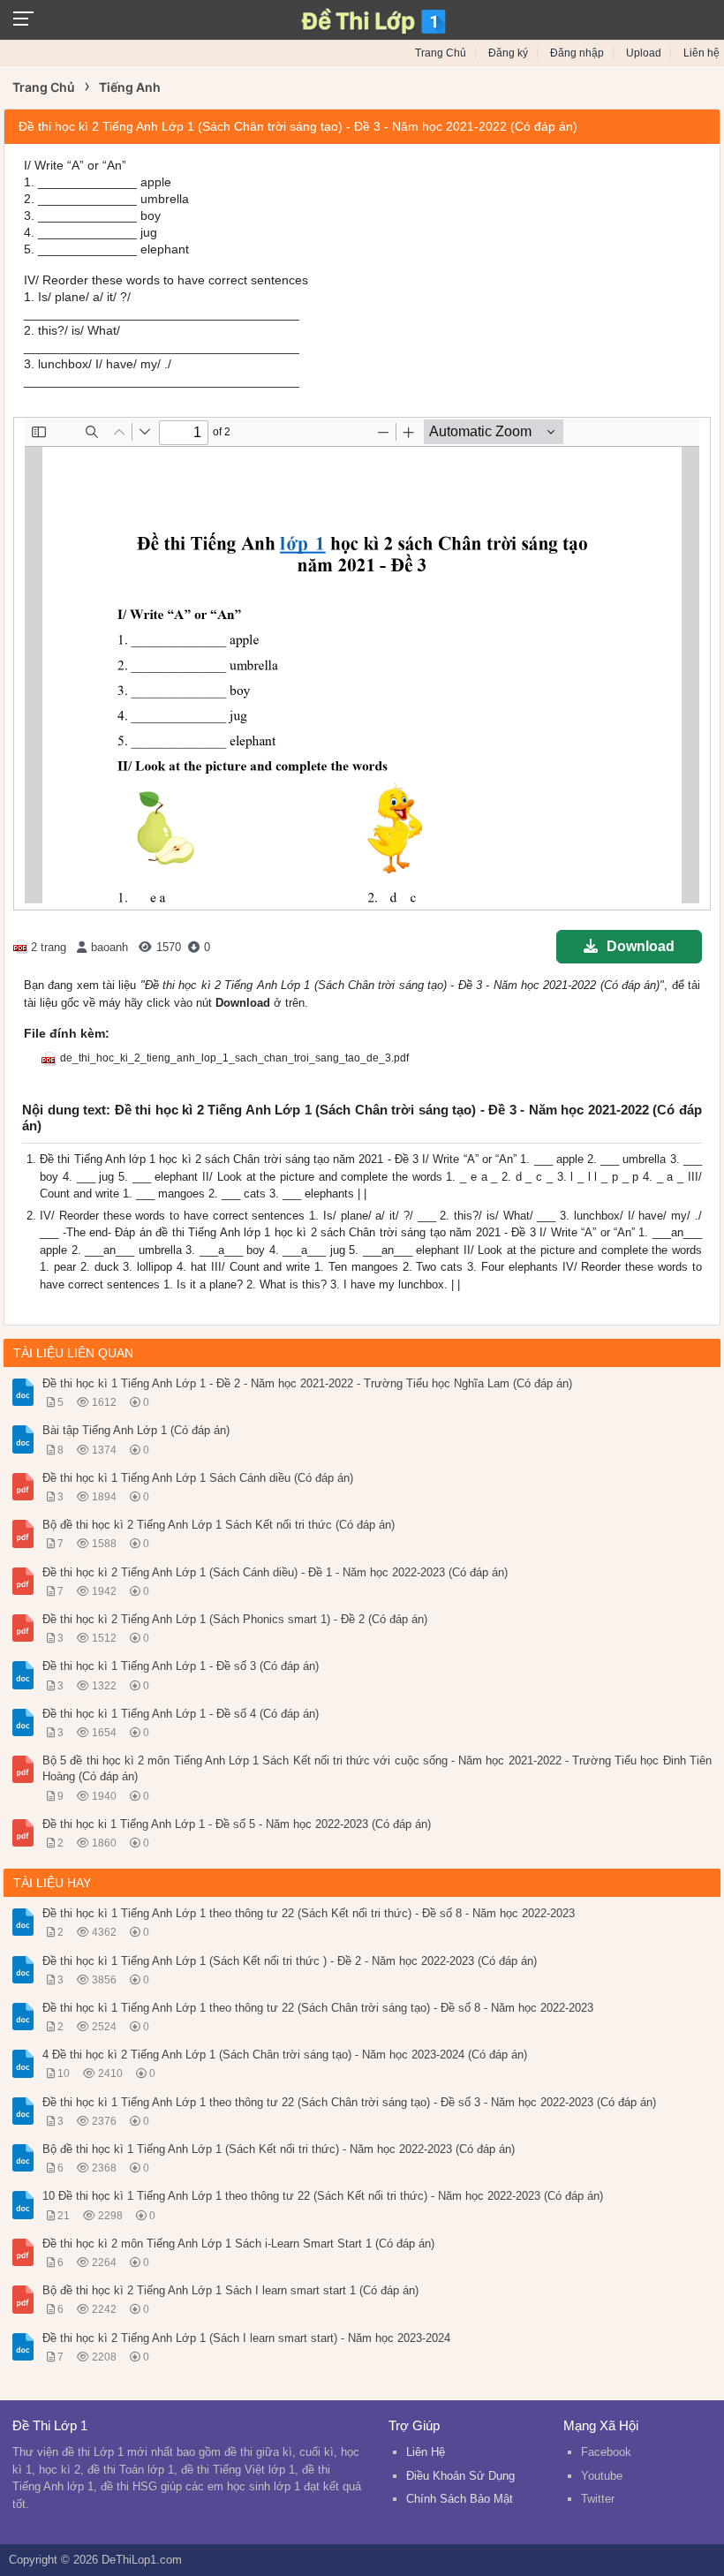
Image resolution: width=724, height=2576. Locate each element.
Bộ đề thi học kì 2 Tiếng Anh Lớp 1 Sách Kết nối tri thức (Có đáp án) (219, 1525)
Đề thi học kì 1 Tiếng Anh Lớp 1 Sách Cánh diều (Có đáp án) (198, 1478)
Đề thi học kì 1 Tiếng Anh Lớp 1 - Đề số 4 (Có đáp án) (181, 1714)
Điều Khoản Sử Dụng (460, 2476)
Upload (644, 53)
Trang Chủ (441, 53)
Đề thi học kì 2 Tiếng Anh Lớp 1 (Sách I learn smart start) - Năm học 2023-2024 (246, 2338)
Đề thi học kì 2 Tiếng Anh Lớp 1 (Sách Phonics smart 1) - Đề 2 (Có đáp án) (235, 1619)
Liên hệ (701, 53)
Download (641, 946)
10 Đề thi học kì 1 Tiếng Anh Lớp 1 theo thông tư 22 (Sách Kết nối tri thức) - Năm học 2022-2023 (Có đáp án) (323, 2196)
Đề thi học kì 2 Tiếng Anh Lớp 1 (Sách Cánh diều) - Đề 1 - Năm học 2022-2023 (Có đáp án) (275, 1572)
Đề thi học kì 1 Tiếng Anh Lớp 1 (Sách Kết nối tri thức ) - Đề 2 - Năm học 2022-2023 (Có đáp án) (290, 1961)
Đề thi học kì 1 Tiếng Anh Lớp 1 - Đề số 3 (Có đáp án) (181, 1666)
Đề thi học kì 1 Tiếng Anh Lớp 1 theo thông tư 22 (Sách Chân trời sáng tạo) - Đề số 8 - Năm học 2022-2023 (318, 2008)
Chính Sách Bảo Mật (460, 2499)
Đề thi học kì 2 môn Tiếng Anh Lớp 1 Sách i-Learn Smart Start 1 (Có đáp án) (238, 2244)
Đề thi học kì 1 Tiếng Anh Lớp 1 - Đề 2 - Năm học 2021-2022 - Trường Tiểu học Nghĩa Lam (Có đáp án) (307, 1383)
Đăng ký (508, 53)
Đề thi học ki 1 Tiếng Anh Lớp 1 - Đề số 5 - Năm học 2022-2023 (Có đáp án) (237, 1824)
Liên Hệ (426, 2452)
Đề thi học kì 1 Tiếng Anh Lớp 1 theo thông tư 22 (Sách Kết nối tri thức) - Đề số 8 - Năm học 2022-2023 (309, 1913)
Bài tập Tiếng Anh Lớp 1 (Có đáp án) (136, 1430)
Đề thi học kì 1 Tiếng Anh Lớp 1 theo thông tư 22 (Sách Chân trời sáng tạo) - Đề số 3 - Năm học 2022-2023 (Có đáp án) (349, 2102)
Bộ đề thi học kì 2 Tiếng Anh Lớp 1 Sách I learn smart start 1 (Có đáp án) (230, 2290)
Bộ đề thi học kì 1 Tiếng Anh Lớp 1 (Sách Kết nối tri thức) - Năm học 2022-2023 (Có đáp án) (279, 2149)
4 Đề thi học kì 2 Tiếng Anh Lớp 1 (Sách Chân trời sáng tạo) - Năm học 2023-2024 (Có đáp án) (285, 2055)
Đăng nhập (577, 53)
